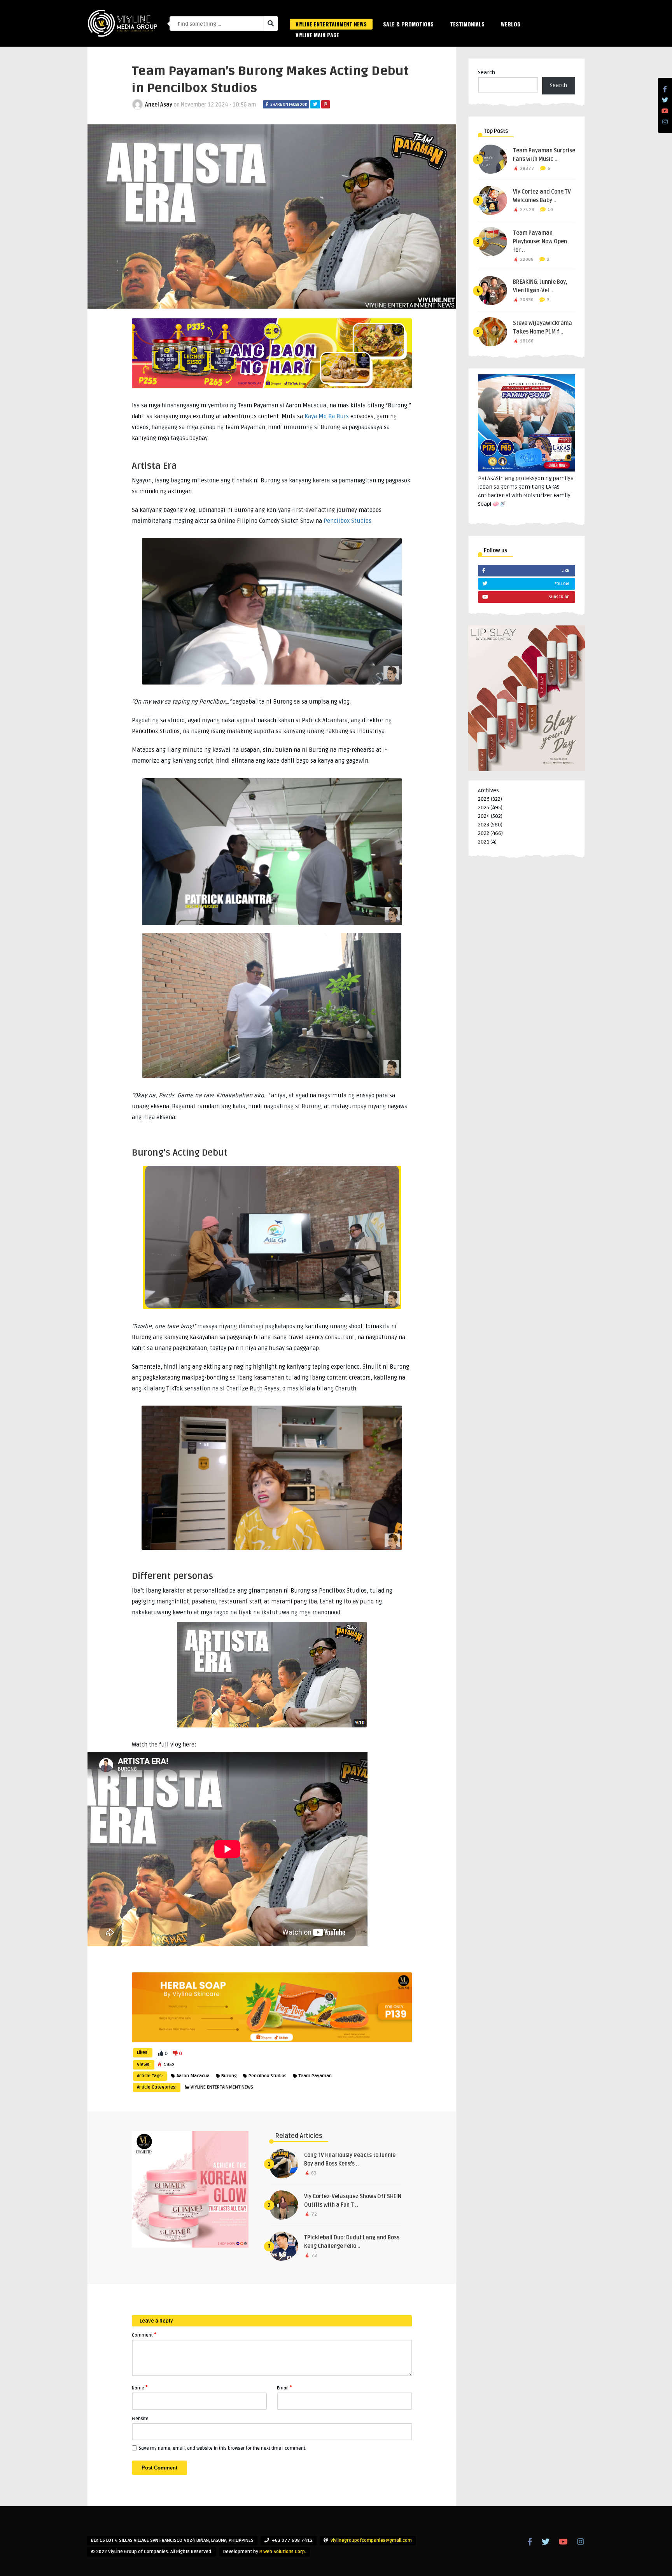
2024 (484, 816)
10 (550, 210)
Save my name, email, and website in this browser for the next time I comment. (223, 2448)
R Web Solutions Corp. (283, 2552)
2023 (484, 825)
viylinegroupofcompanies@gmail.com (371, 2540)
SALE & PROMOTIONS (408, 24)
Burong (229, 2076)
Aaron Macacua (193, 2076)
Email (284, 2387)
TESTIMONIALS (467, 24)
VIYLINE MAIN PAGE (317, 35)
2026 (484, 799)
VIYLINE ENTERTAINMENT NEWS (331, 24)
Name (140, 2387)
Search (486, 72)
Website (140, 2419)
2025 (484, 808)
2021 (484, 842)
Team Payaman (315, 2076)
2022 (484, 833)
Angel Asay (159, 105)
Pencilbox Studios (347, 521)
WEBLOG (511, 24)
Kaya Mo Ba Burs (327, 416)
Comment (144, 2335)
